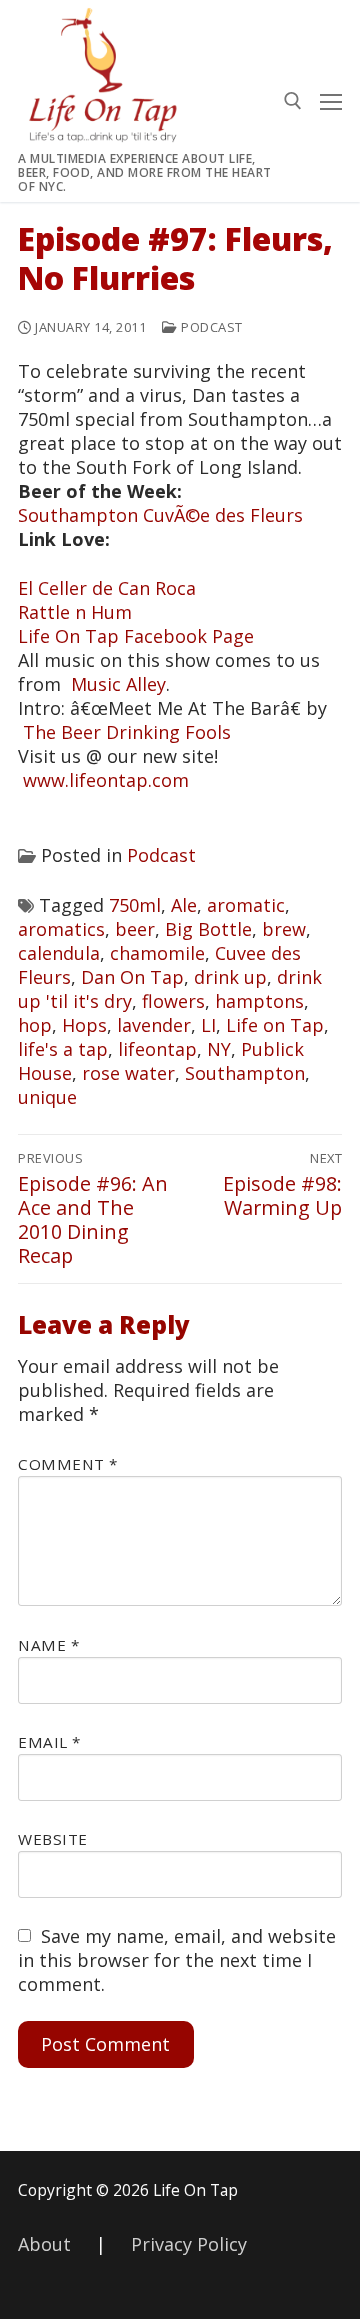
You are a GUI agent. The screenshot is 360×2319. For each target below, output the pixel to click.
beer (135, 929)
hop (35, 1025)
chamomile (157, 953)
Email (49, 1742)
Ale (184, 905)
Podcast (210, 327)
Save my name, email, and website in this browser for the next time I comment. (177, 1960)
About (44, 2244)
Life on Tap (275, 1025)
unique (47, 1097)
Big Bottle (208, 929)
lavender (154, 1025)
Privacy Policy (189, 2244)
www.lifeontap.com (106, 780)
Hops (84, 1025)
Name (48, 1645)
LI (208, 1025)
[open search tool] (293, 101)
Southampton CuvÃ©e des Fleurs (160, 515)
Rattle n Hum (75, 612)
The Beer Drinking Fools (127, 732)
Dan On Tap (132, 977)
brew (284, 929)
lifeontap (157, 1049)
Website (53, 1839)
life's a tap (63, 1049)
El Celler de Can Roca (107, 588)
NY (219, 1049)
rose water (128, 1073)
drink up (230, 977)
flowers (173, 1001)
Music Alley (118, 684)
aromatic (246, 905)
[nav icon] (331, 100)
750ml (135, 905)
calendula (59, 953)
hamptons (259, 1001)
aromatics (61, 929)
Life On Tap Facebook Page (136, 636)
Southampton (245, 1073)
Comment (68, 1464)
